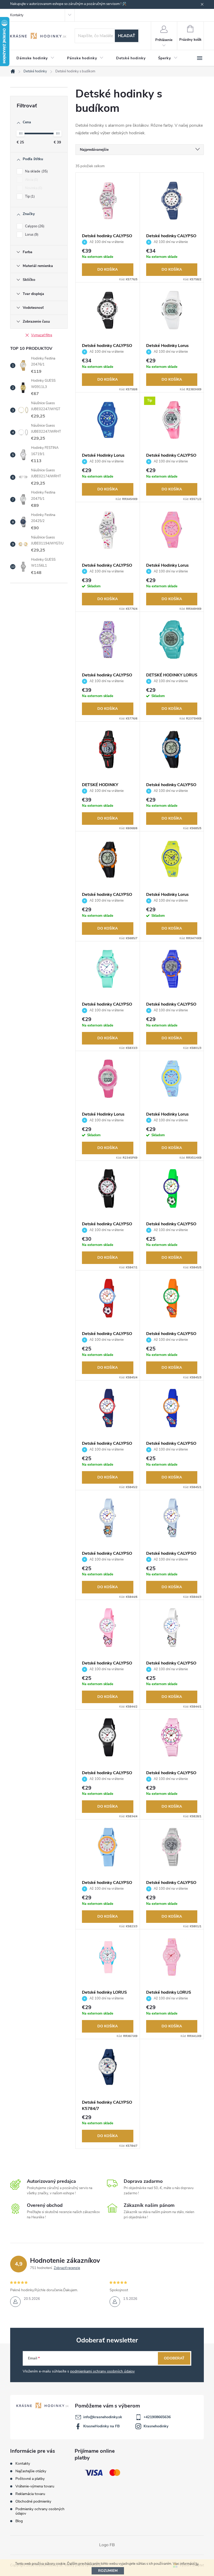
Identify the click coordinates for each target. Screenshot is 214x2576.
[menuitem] (35, 58)
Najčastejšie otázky (31, 2471)
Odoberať (174, 2358)
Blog (19, 2521)
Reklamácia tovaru (30, 2494)
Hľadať (127, 36)
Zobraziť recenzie (67, 2268)
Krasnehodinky (156, 2426)
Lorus (31, 235)
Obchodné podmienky (33, 2501)
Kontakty (17, 15)
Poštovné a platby (30, 2479)
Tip (29, 196)
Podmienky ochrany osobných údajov (40, 2511)
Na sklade (36, 171)
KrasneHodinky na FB (102, 2426)
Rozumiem (108, 2571)
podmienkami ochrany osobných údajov (102, 2371)
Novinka (33, 188)
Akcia (31, 180)
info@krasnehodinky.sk (103, 2417)
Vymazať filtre (42, 335)
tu (197, 2564)
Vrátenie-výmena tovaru (35, 2486)
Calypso (34, 226)
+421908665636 (157, 2417)
